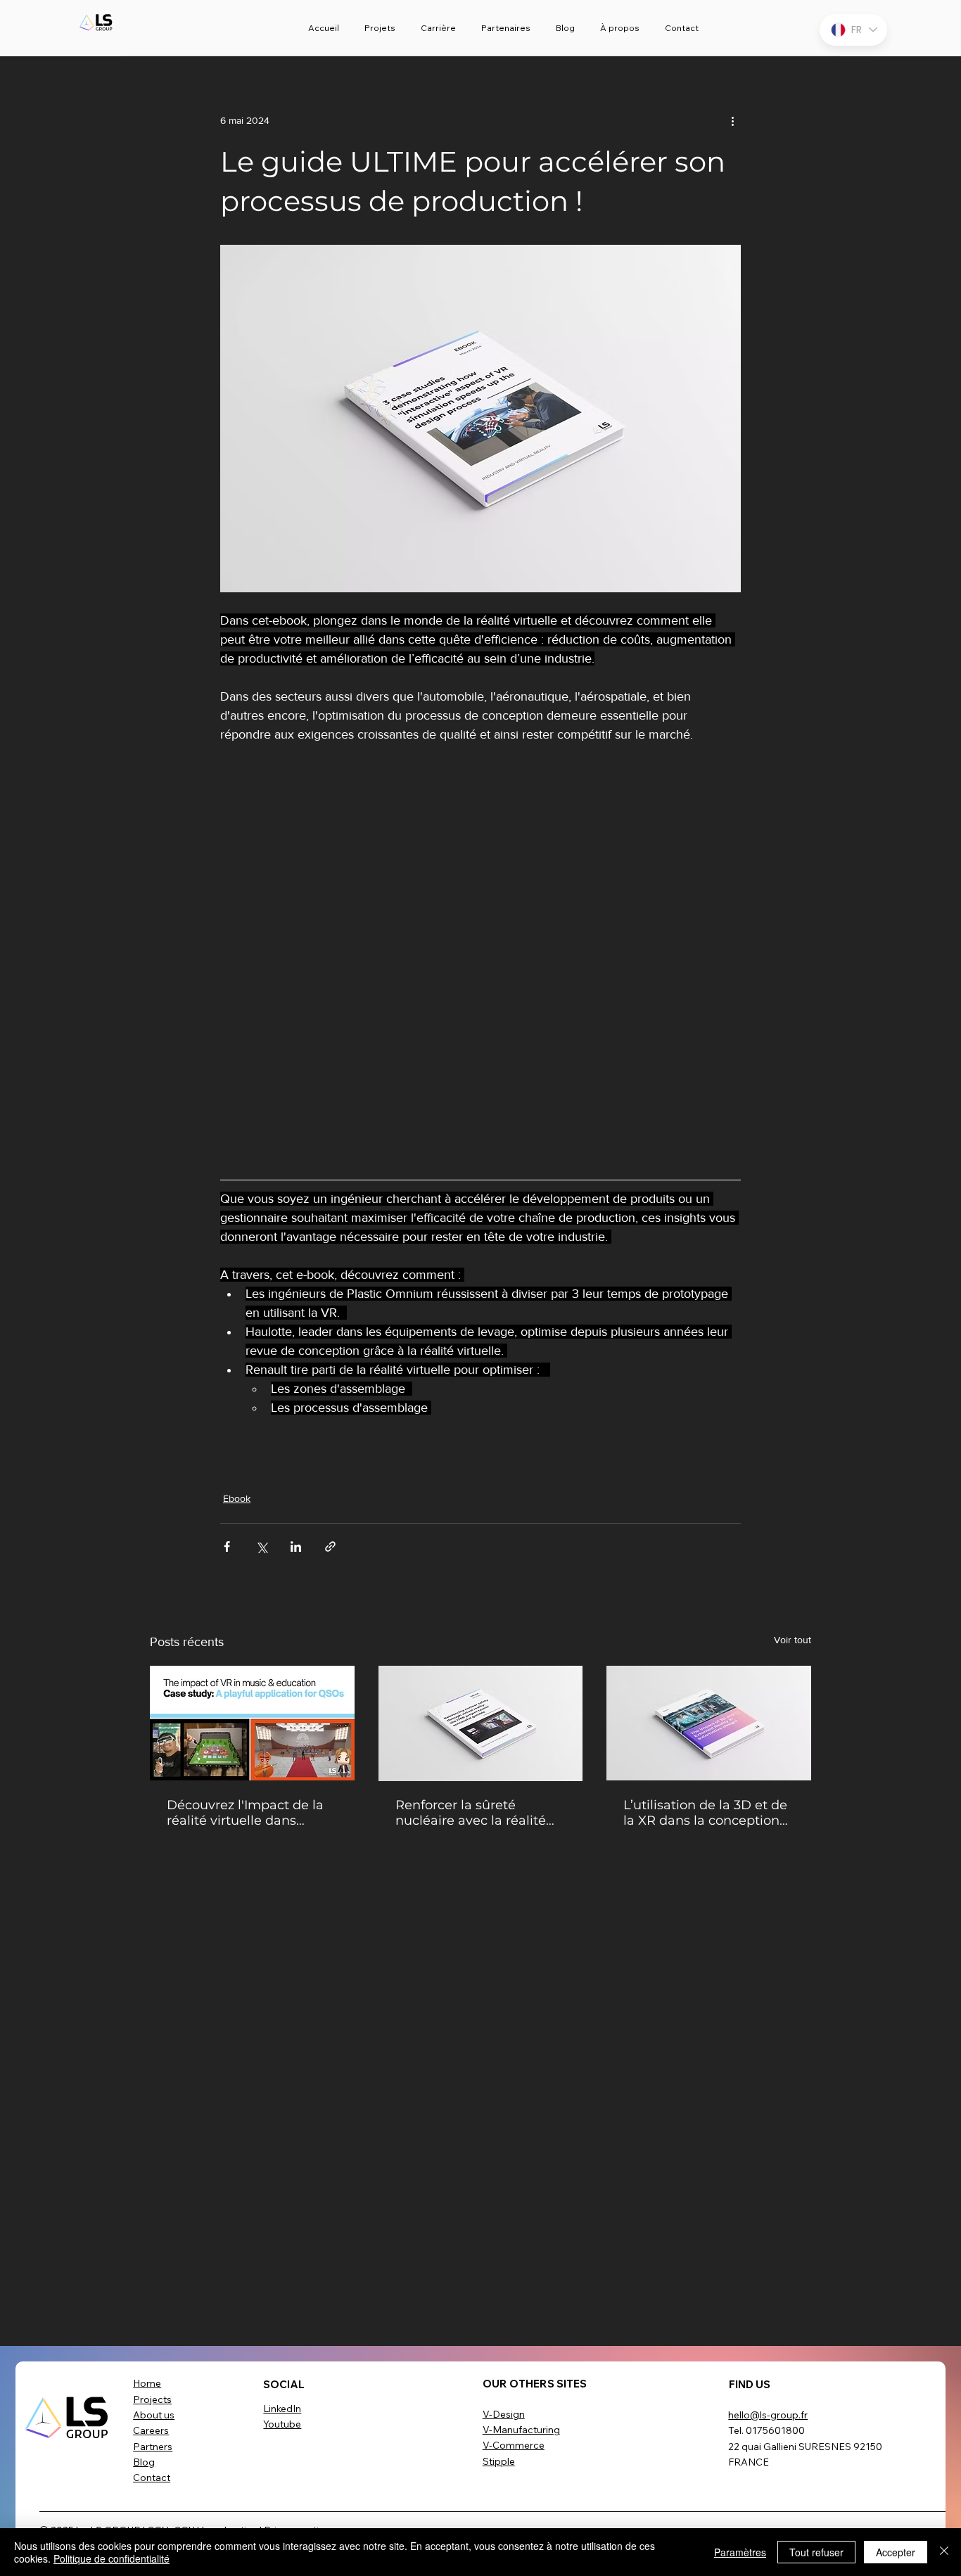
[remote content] (481, 957)
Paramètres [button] (740, 2552)
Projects (152, 2399)
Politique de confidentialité (112, 2558)
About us (154, 2415)
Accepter (896, 2552)
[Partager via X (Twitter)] (261, 1547)
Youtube (282, 2424)
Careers (151, 2430)
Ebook (237, 1498)
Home (147, 2383)
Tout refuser (816, 2552)
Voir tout (793, 1640)
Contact (152, 2478)
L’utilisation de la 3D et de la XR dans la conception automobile (705, 1813)
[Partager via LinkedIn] (296, 1547)
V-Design (504, 2414)
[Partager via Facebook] (227, 1547)
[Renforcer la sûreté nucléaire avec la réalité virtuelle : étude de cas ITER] (481, 1723)
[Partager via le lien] (330, 1547)
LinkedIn (282, 2409)
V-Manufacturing (521, 2430)
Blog (144, 2462)
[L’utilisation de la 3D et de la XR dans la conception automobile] (709, 1723)
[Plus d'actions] (732, 121)
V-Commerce (514, 2445)
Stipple (499, 2461)
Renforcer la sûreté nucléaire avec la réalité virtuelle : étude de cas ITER (471, 1813)
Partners (153, 2447)
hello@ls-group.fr (768, 2415)
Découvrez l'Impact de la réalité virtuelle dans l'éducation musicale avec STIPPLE (249, 1813)
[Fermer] (944, 2552)
